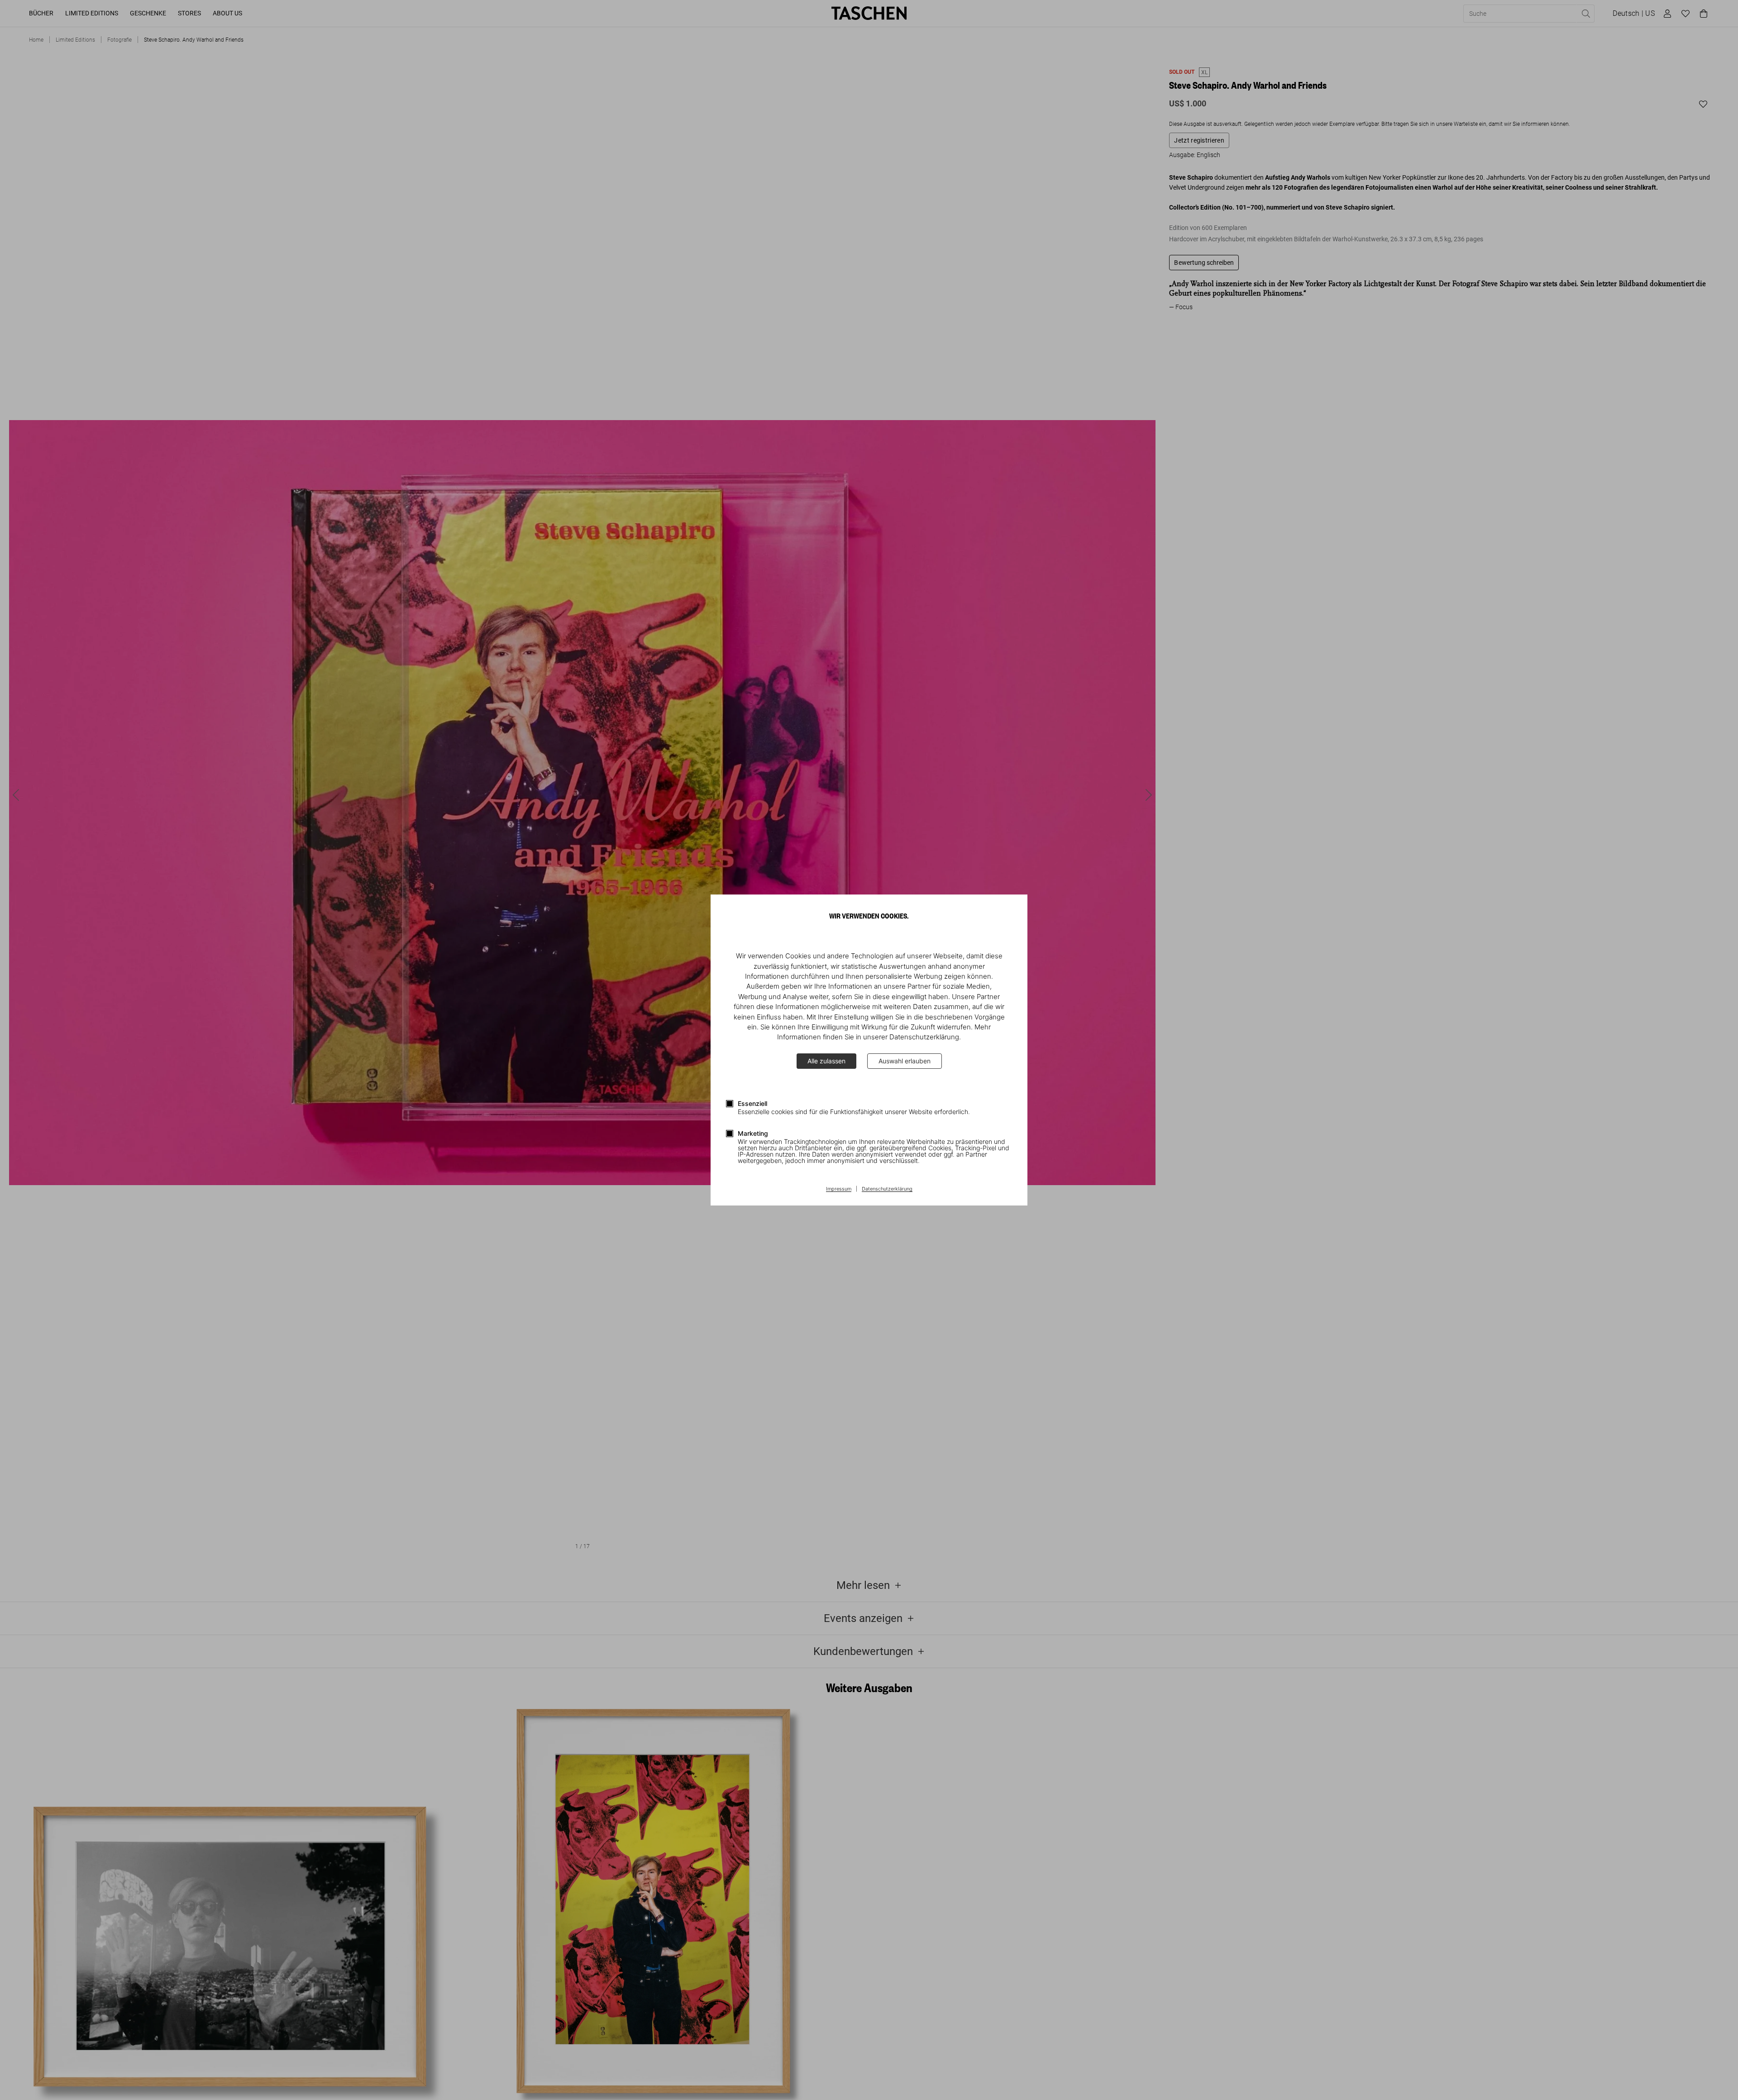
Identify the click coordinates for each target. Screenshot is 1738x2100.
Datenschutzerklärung (887, 1189)
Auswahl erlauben (905, 1061)
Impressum (839, 1189)
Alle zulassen (826, 1061)
